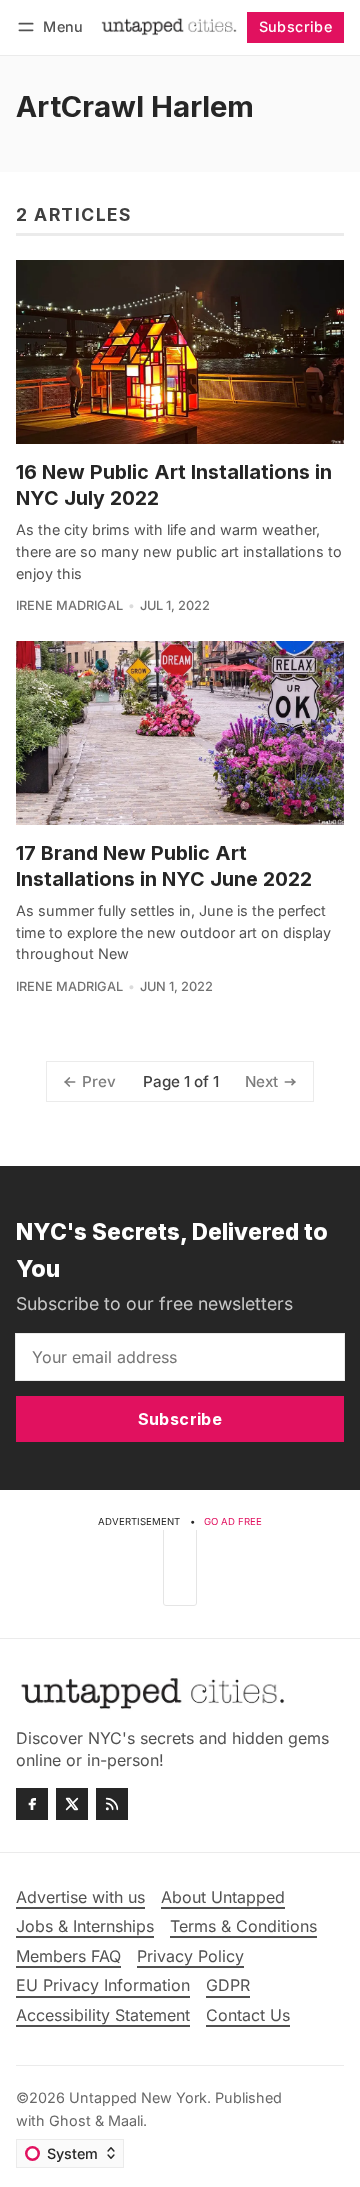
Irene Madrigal (69, 605)
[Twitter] (72, 1804)
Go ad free (233, 1521)
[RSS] (112, 1804)
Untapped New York (138, 2097)
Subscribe (296, 26)
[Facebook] (32, 1804)
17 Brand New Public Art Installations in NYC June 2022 (164, 865)
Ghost (70, 2120)
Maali (125, 2120)
